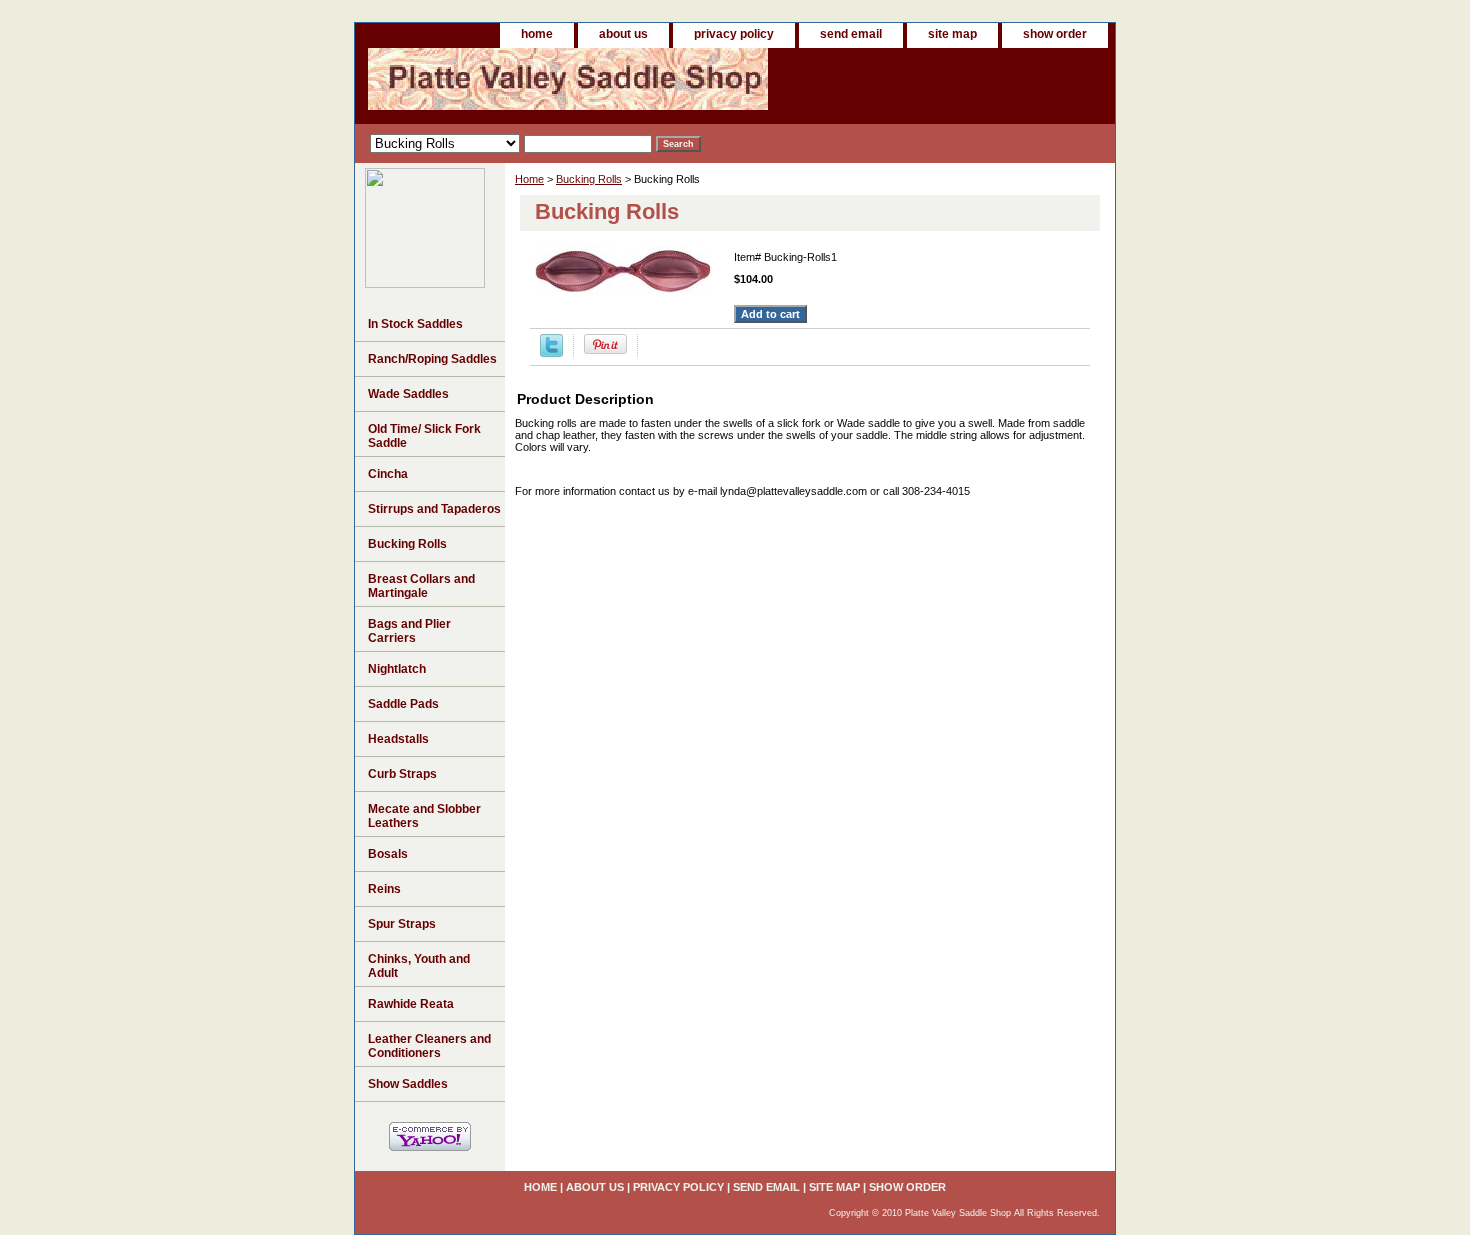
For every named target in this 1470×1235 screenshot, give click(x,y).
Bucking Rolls (589, 179)
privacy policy (734, 34)
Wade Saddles (408, 394)
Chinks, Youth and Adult (419, 966)
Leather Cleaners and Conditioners (429, 1046)
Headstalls (398, 739)
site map (952, 34)
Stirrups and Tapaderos (434, 509)
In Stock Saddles (415, 324)
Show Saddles (408, 1084)
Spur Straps (402, 924)
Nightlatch (397, 669)
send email (851, 34)
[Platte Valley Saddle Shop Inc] (605, 86)
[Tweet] (551, 353)
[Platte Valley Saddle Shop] (425, 284)
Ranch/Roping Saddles (432, 359)
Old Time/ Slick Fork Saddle (424, 436)
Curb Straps (402, 774)
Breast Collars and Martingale (421, 586)
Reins (384, 889)
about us (623, 34)
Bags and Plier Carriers (409, 631)
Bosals (388, 854)
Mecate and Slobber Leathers (424, 816)
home (537, 34)
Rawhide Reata (411, 1004)
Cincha (388, 474)
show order (1055, 34)
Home (529, 179)
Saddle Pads (403, 704)
